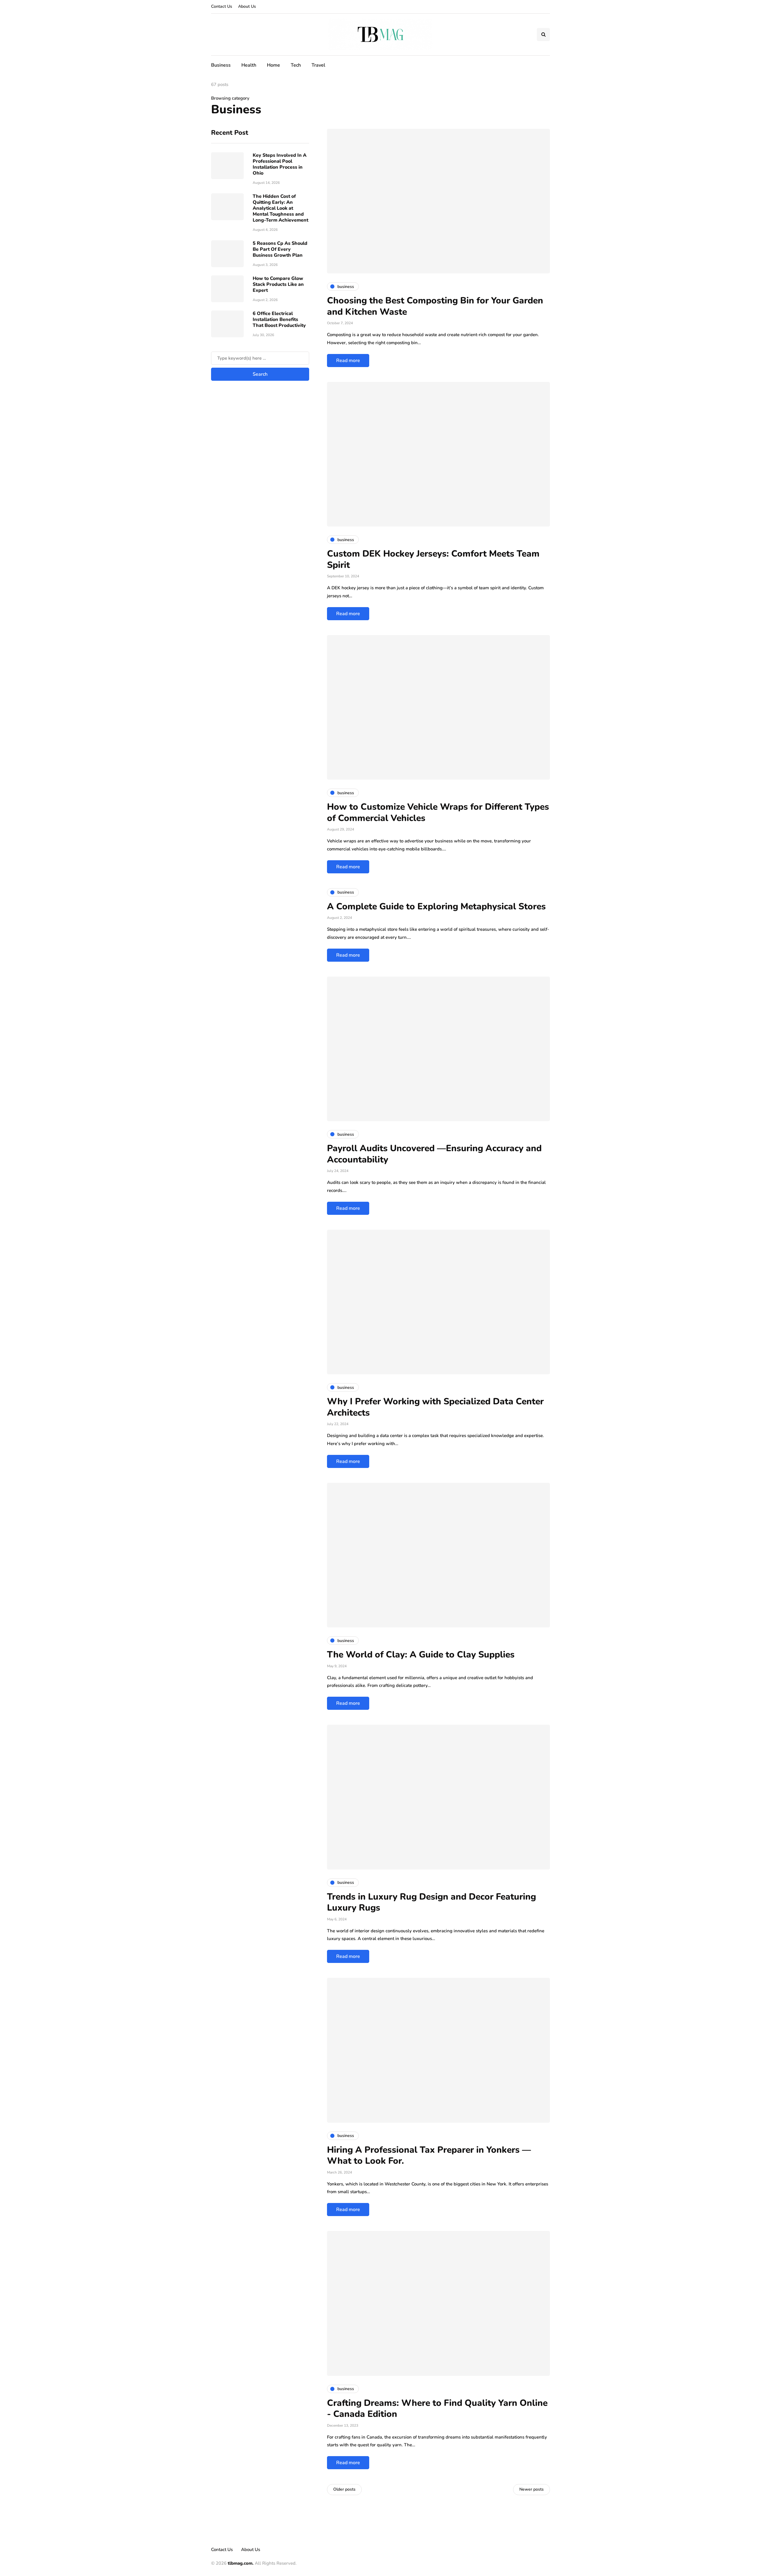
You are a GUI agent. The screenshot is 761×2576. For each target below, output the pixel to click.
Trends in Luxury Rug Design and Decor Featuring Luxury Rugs (431, 1902)
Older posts (344, 2489)
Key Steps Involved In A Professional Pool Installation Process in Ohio (280, 164)
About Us (247, 6)
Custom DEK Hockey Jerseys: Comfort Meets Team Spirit (433, 559)
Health (249, 65)
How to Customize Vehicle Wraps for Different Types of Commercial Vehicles (438, 813)
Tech (296, 65)
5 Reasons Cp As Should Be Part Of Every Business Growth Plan (280, 249)
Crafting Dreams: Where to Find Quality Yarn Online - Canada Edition (437, 2409)
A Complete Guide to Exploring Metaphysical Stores (436, 907)
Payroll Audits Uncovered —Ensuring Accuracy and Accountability (434, 1154)
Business (221, 65)
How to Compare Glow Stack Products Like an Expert (278, 284)
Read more (348, 361)
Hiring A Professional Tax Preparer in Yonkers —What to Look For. (429, 2156)
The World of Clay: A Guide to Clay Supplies (421, 1655)
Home (273, 65)
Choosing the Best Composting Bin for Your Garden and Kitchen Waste (435, 306)
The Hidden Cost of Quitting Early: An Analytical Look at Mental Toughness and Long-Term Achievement (280, 208)
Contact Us (222, 6)
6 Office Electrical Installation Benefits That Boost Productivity (279, 319)
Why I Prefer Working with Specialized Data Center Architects (435, 1407)
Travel (318, 65)
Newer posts (532, 2489)
